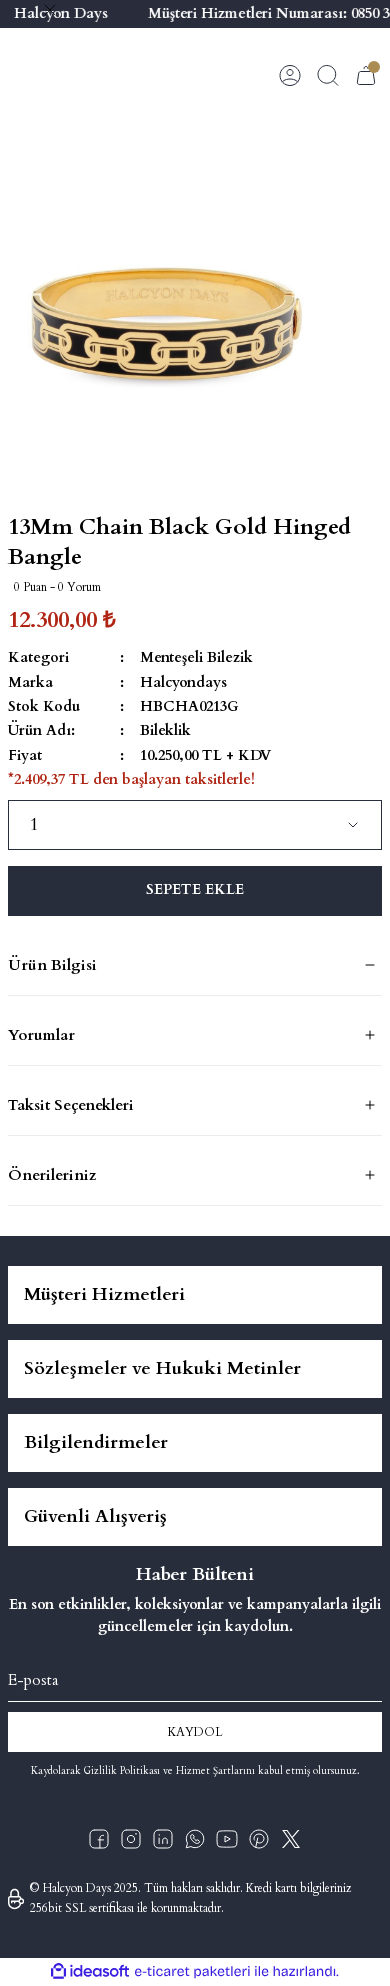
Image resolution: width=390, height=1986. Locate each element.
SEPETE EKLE (195, 889)
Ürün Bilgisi (52, 965)
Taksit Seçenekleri (71, 1105)
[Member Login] (290, 75)
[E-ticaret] (192, 1971)
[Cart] (366, 75)
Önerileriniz (52, 1175)
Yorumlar (41, 1035)
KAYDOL (195, 1732)
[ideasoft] (90, 1972)
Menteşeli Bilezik (196, 657)
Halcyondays (183, 682)
